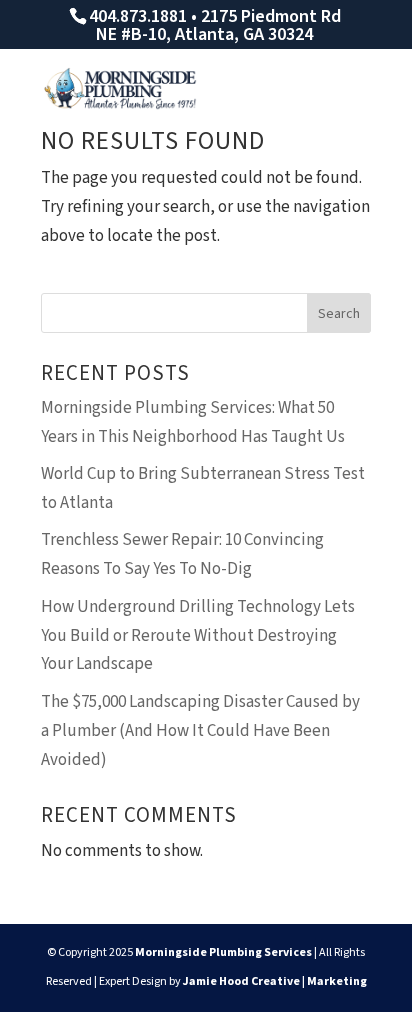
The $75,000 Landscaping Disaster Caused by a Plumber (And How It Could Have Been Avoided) (200, 731)
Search (339, 314)
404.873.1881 (138, 16)
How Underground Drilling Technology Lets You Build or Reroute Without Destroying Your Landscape (198, 636)
